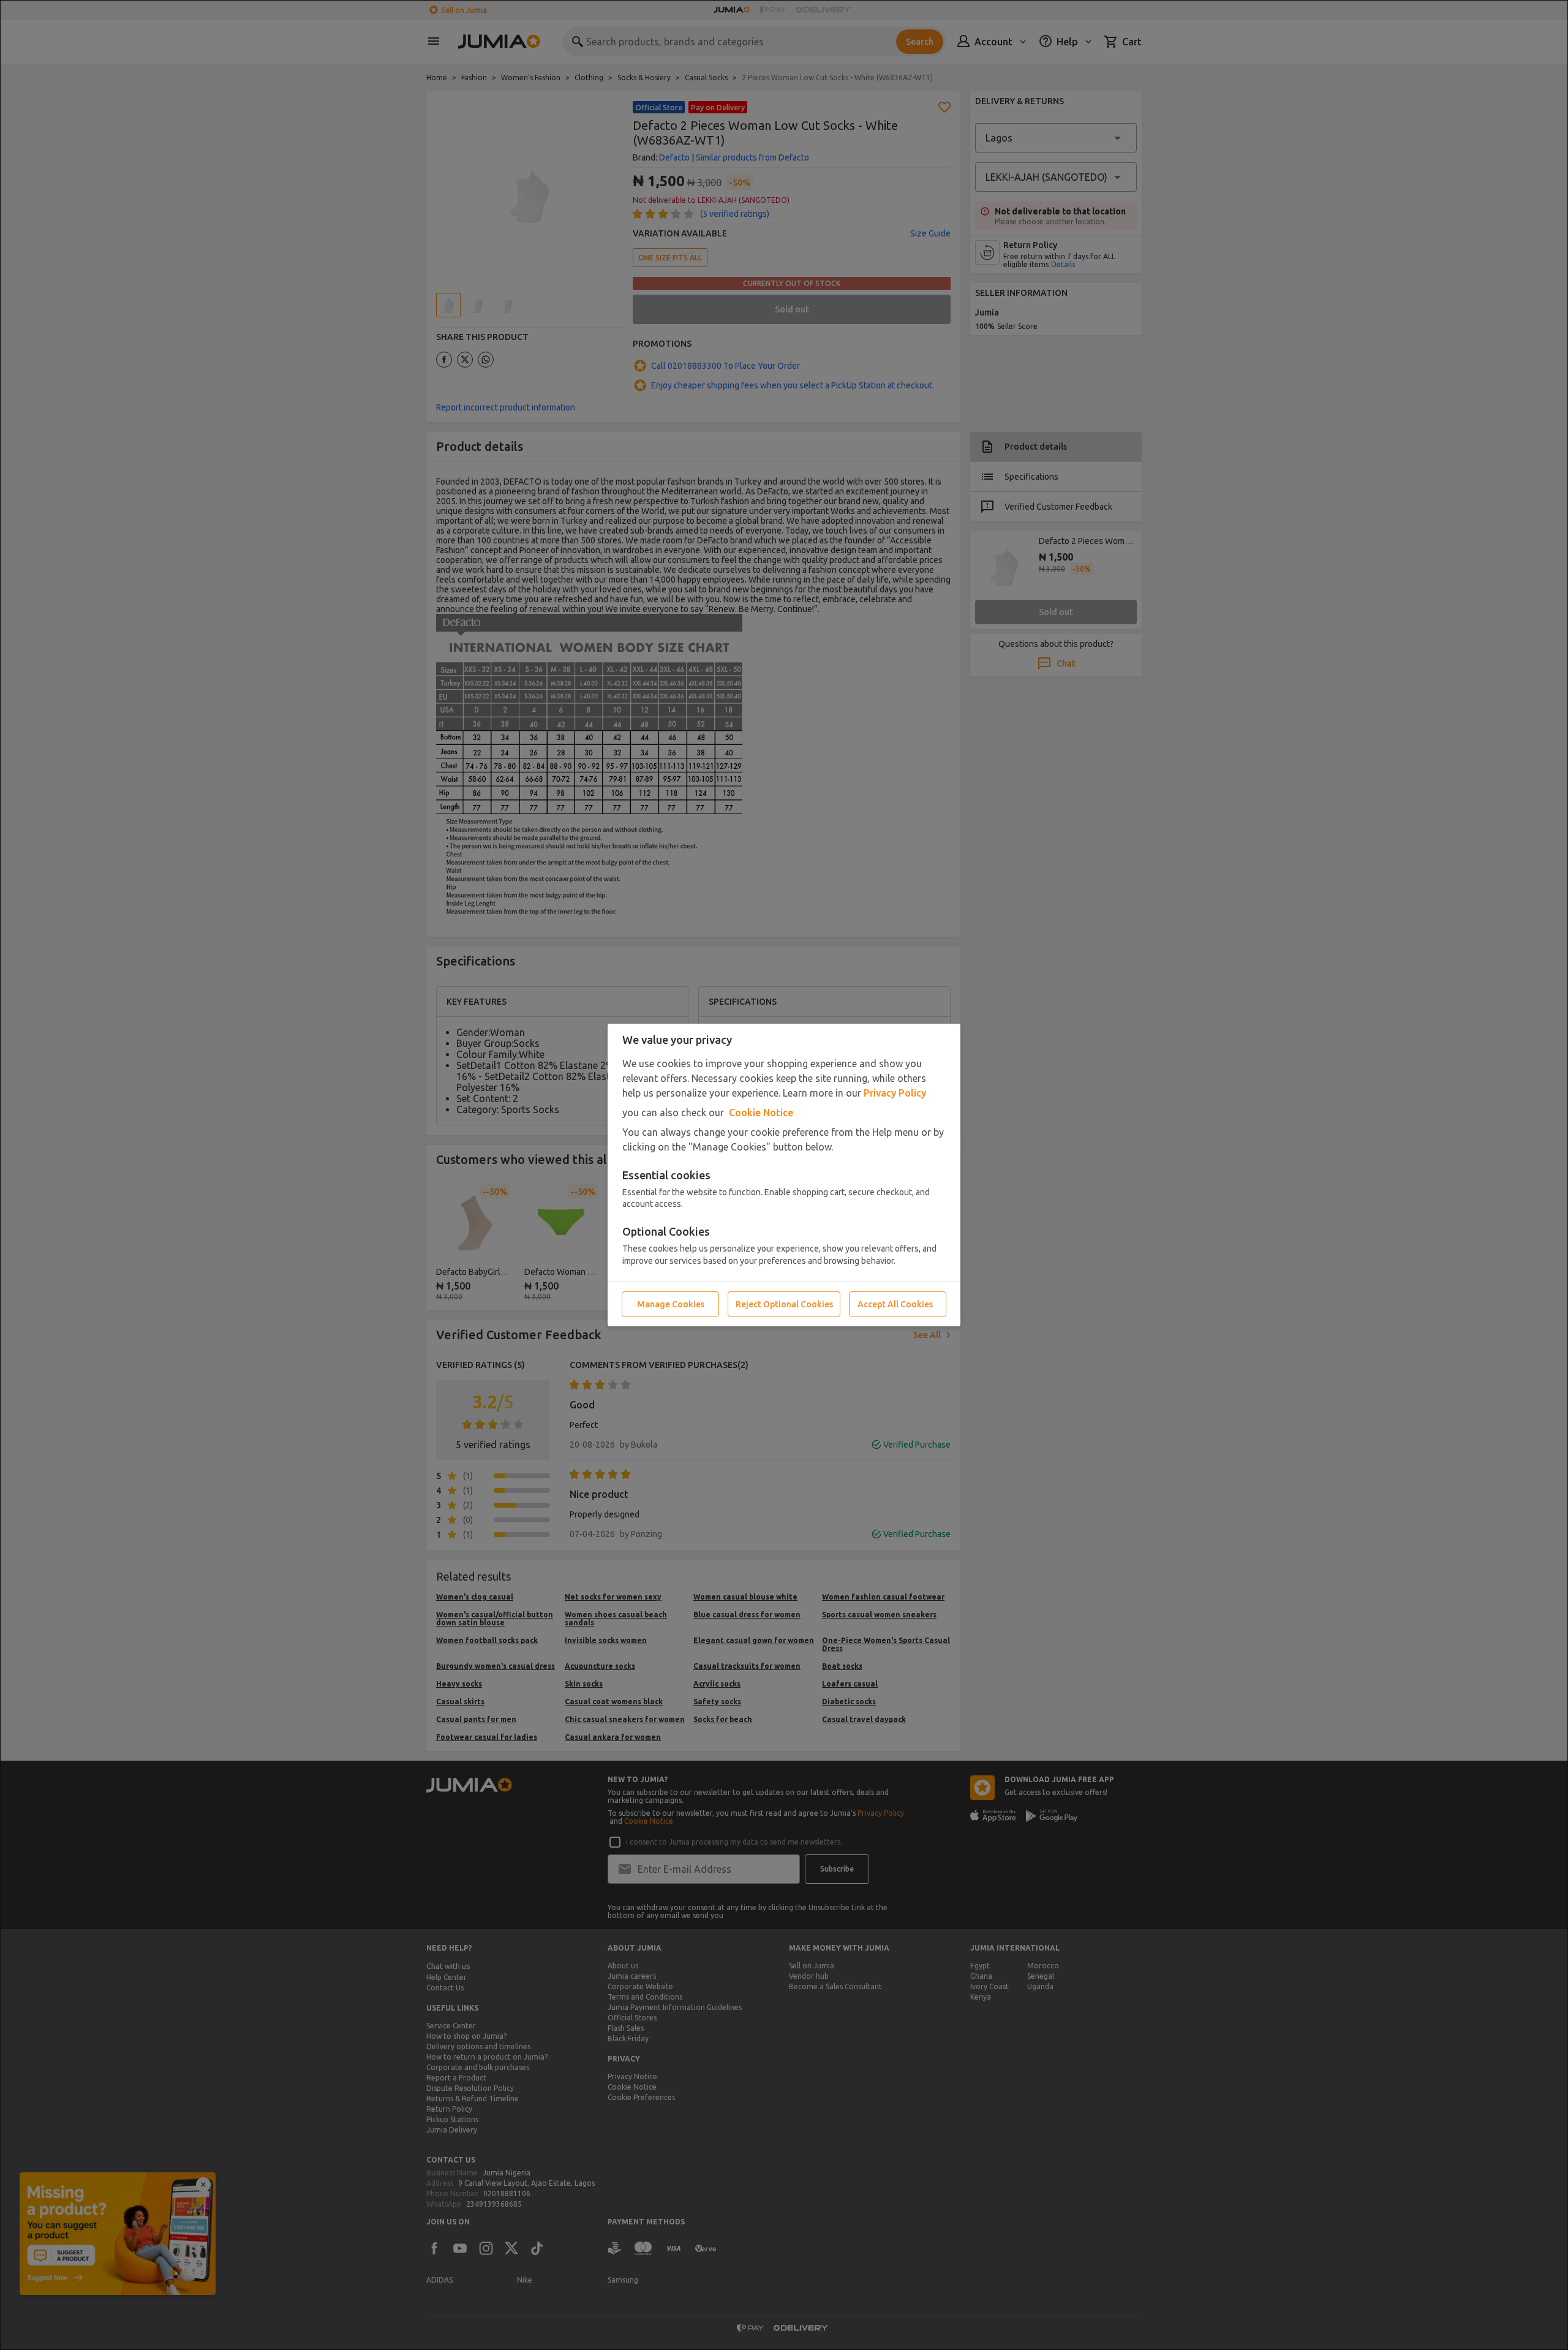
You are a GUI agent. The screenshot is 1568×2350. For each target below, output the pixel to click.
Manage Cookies (671, 1304)
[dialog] (784, 1175)
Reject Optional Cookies (784, 1304)
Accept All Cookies (895, 1304)
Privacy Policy (895, 1093)
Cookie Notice (761, 1113)
